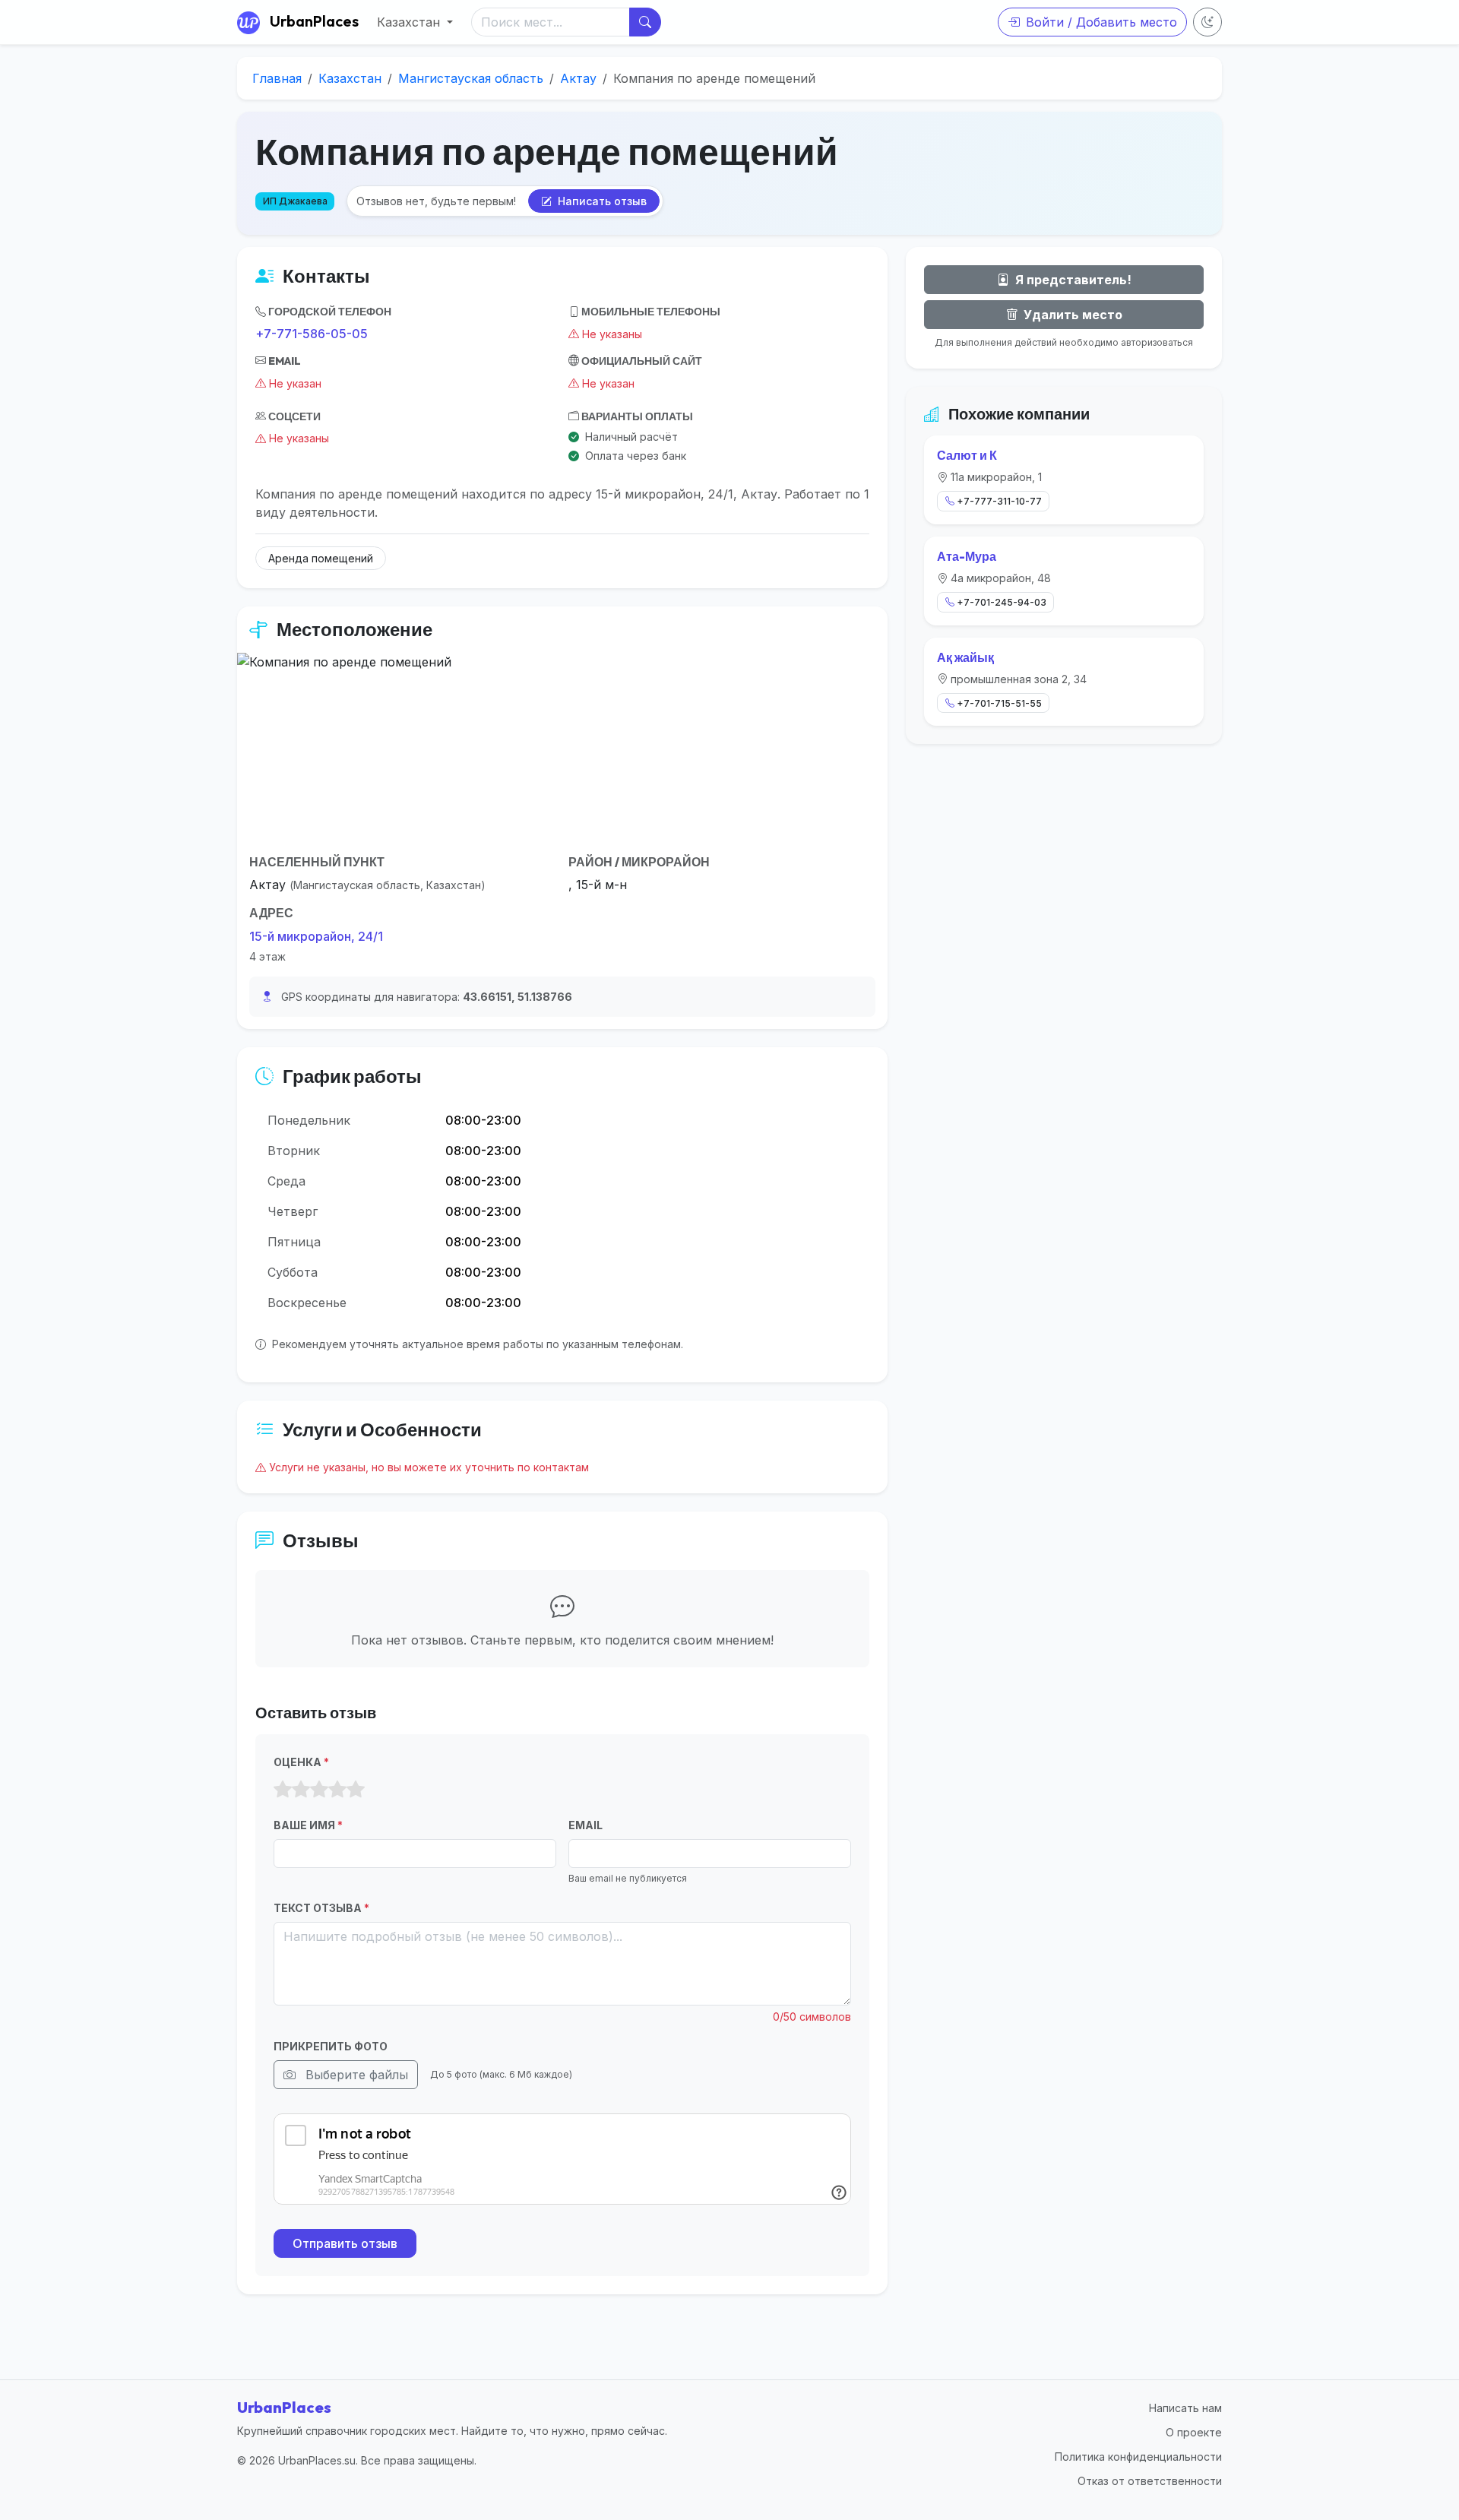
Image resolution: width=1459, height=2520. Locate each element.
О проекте (1194, 2432)
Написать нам (1185, 2408)
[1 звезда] (283, 1790)
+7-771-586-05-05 (312, 334)
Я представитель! (1072, 280)
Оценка (301, 1762)
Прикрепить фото (331, 2046)
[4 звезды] (337, 1790)
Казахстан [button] (410, 22)
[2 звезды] (301, 1790)
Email (585, 1825)
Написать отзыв (601, 201)
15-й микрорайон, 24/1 (316, 936)
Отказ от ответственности (1150, 2481)
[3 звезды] (319, 1790)
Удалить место (1071, 315)
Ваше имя (308, 1825)
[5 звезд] (356, 1790)
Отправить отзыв (345, 2243)
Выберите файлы (355, 2075)
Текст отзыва (321, 1908)
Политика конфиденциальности (1138, 2457)
